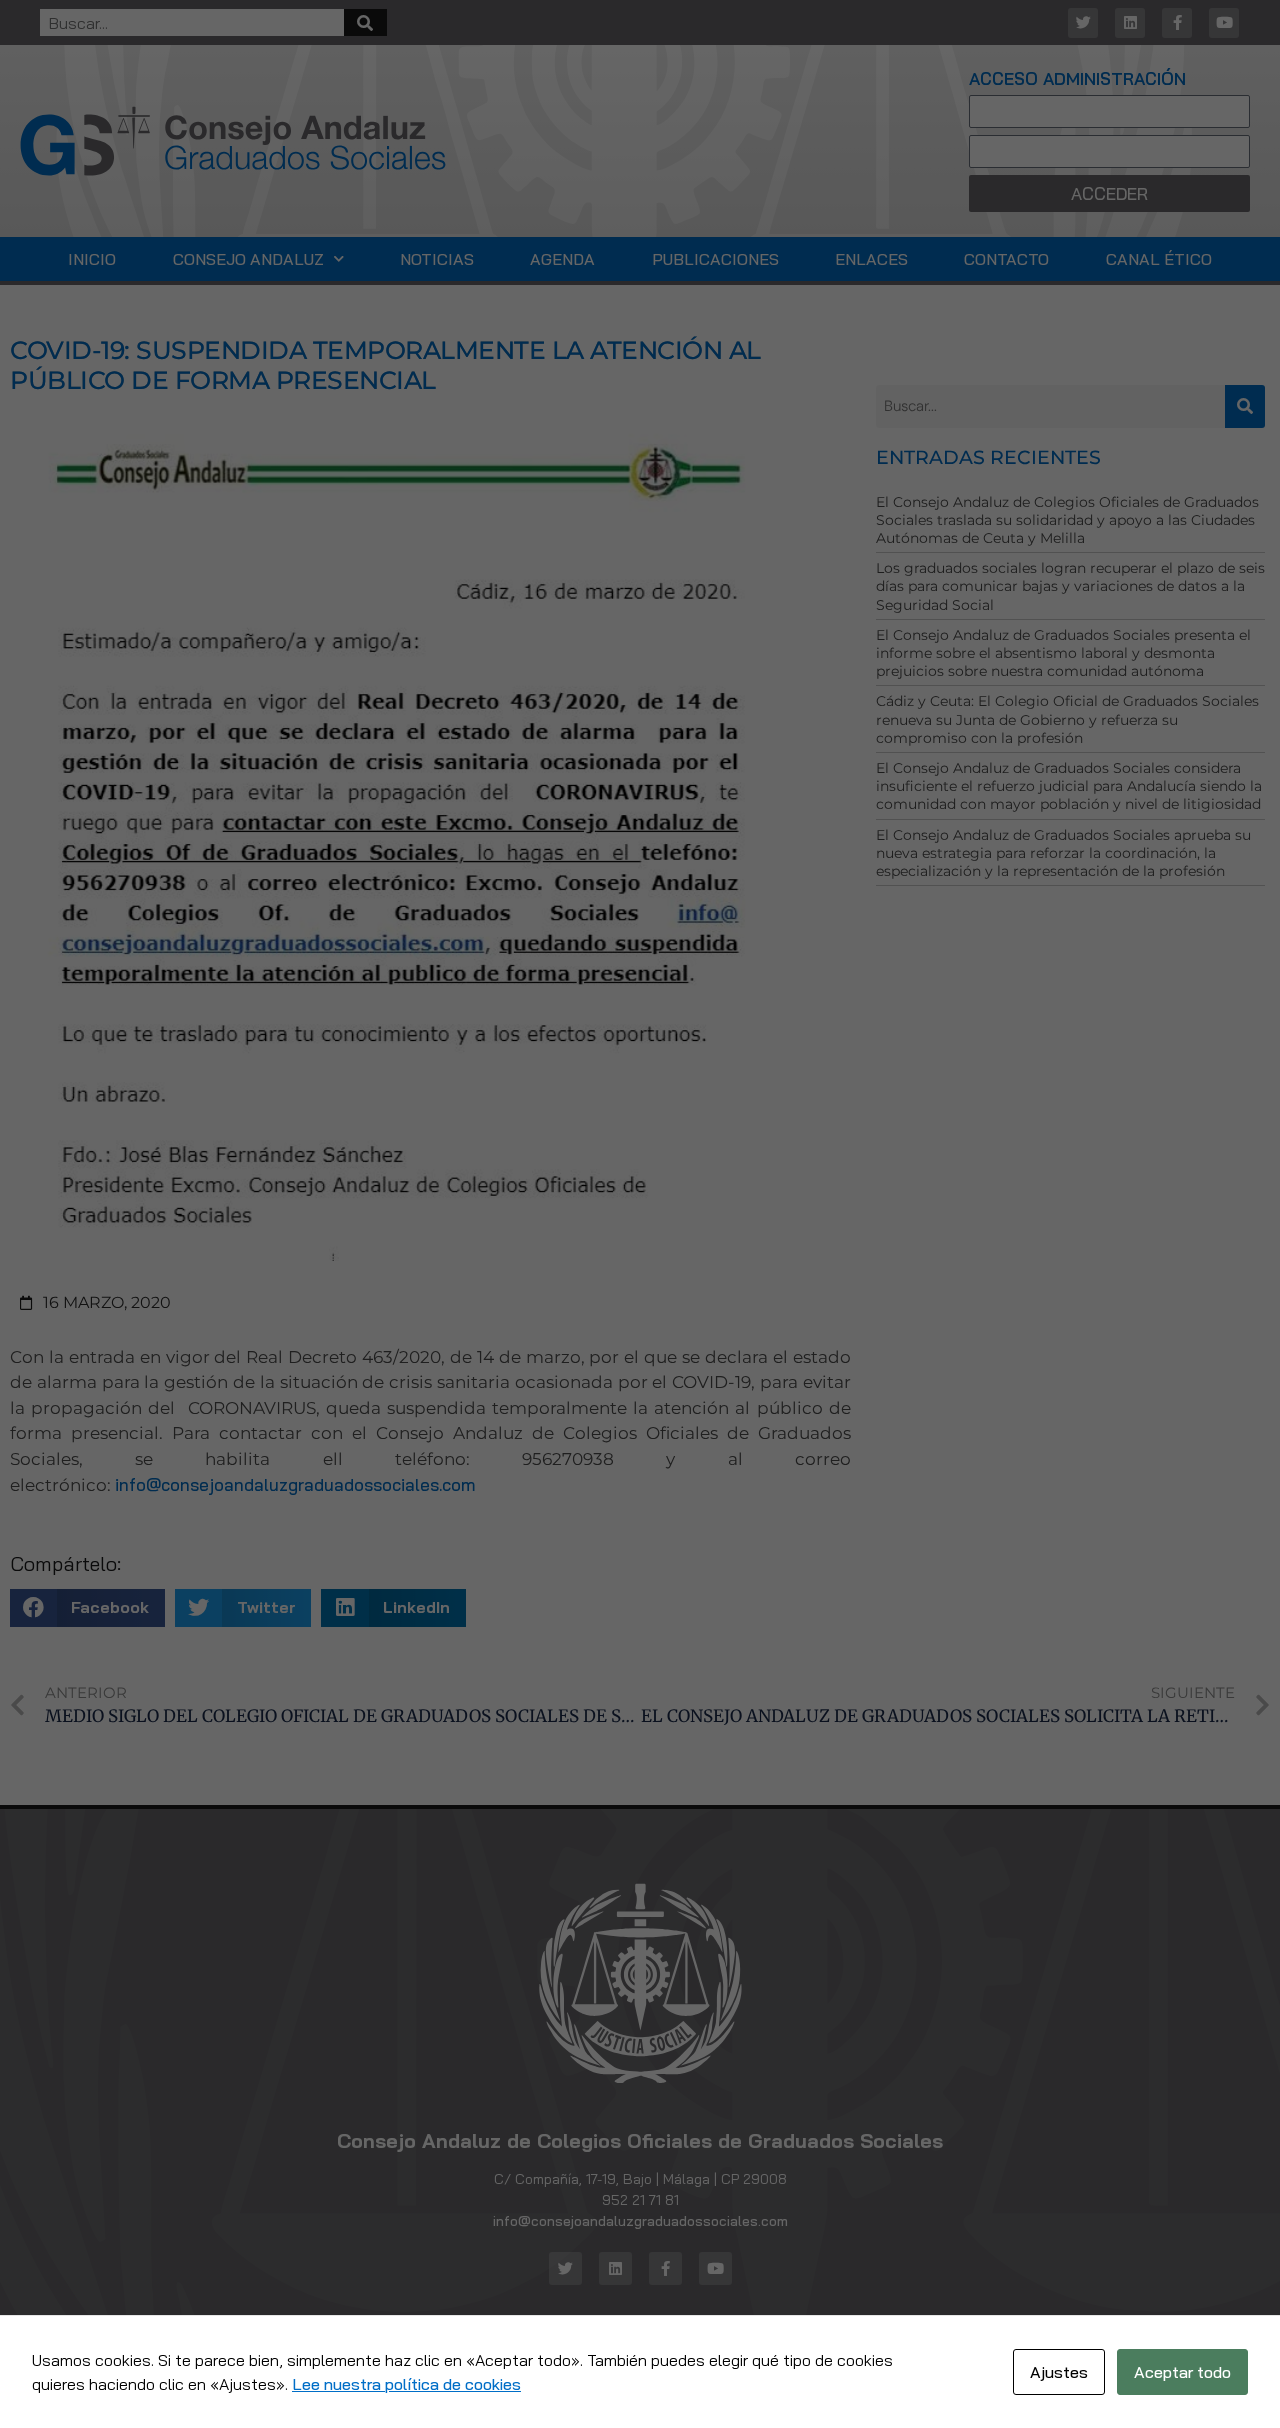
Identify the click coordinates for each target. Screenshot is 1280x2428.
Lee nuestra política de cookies (406, 2384)
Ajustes (1059, 2372)
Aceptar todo (1182, 2372)
